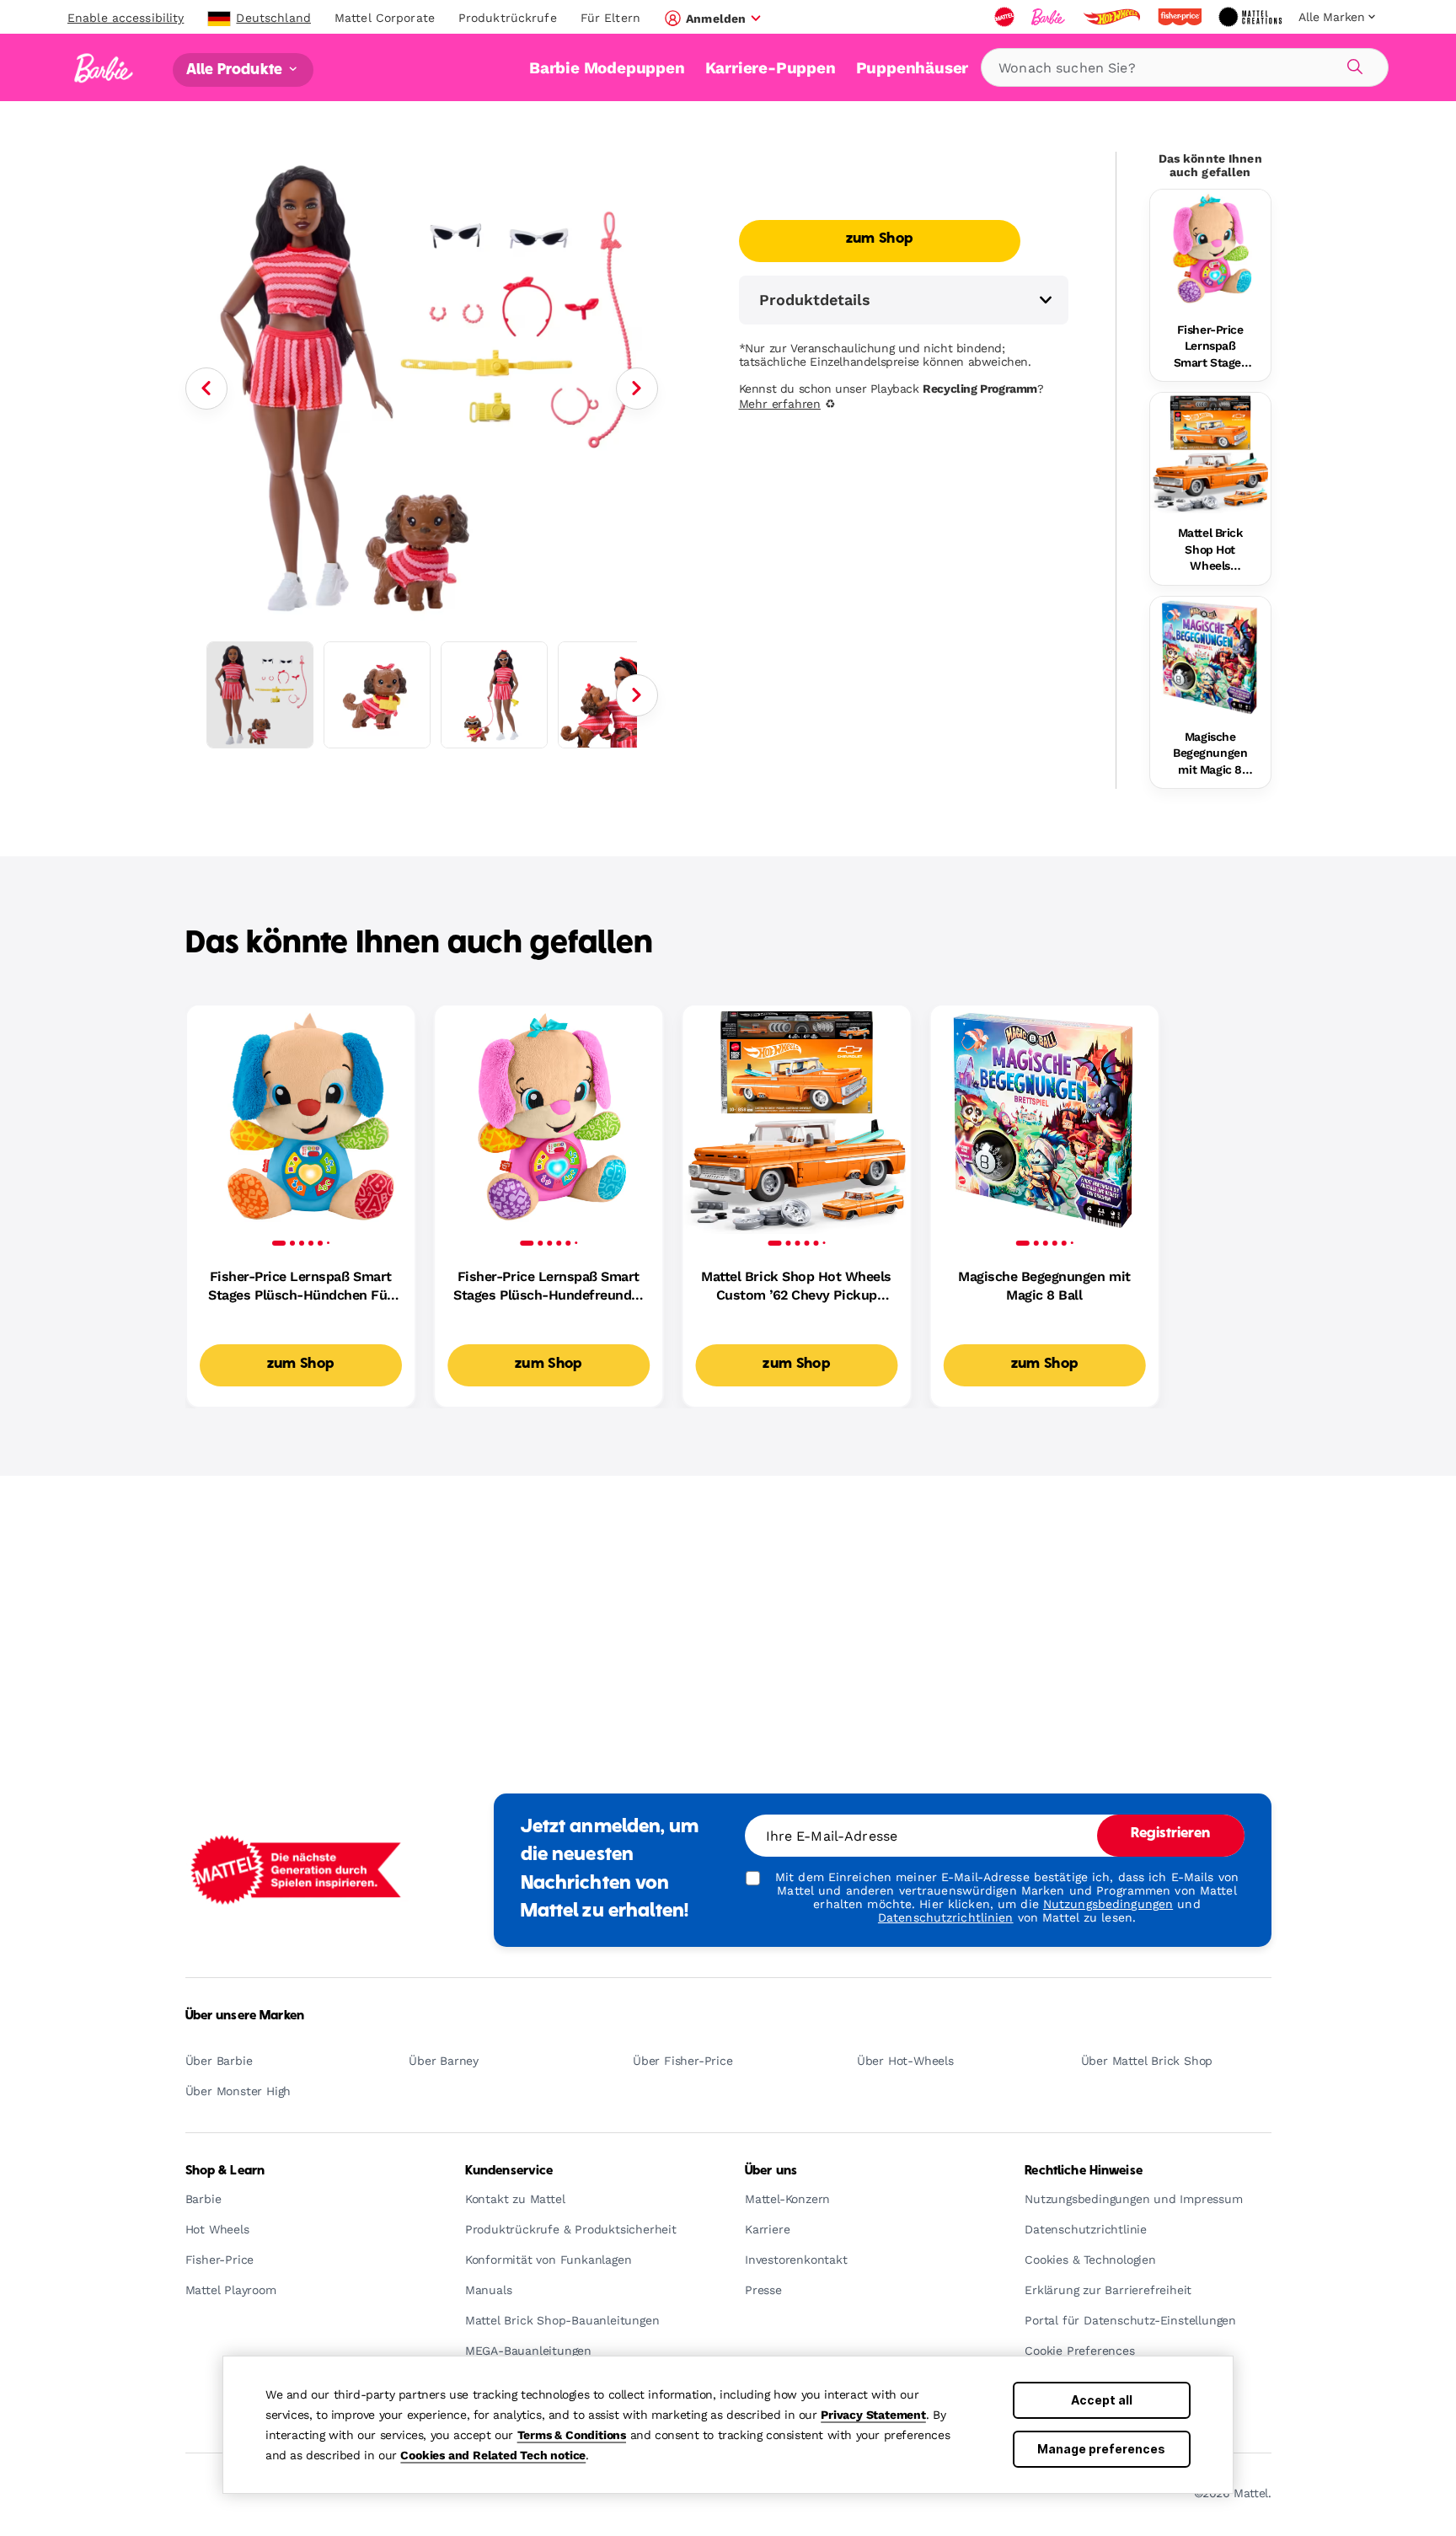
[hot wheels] (1113, 17)
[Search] (1352, 64)
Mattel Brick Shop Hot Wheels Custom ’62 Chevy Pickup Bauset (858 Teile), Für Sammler (1210, 550)
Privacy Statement (873, 2415)
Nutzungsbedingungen (1108, 1904)
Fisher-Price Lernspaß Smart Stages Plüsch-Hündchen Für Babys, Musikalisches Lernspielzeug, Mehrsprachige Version (301, 1287)
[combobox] (1185, 67)
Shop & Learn (225, 2171)
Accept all (1102, 2400)
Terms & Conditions (572, 2435)
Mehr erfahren (780, 404)
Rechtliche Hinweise (1084, 2171)
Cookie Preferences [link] (1079, 2351)
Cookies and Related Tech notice (493, 2455)
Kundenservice (509, 2171)
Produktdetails (815, 300)
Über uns (771, 2171)
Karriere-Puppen (771, 68)
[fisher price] (1181, 17)
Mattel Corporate (385, 18)
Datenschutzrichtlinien (946, 1917)
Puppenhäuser (913, 68)
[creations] (1252, 17)
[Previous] (206, 389)
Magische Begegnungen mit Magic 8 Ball (1210, 754)
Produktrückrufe (508, 18)
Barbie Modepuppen (607, 68)
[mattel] (1006, 17)
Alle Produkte (236, 70)
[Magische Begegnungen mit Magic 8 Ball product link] (1210, 657)
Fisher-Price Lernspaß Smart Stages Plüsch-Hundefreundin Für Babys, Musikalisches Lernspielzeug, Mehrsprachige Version (1210, 347)
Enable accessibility (126, 18)
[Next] (637, 389)
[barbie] (1050, 17)
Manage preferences (1101, 2449)
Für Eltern (610, 18)
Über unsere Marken (245, 2016)
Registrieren (1171, 1834)
